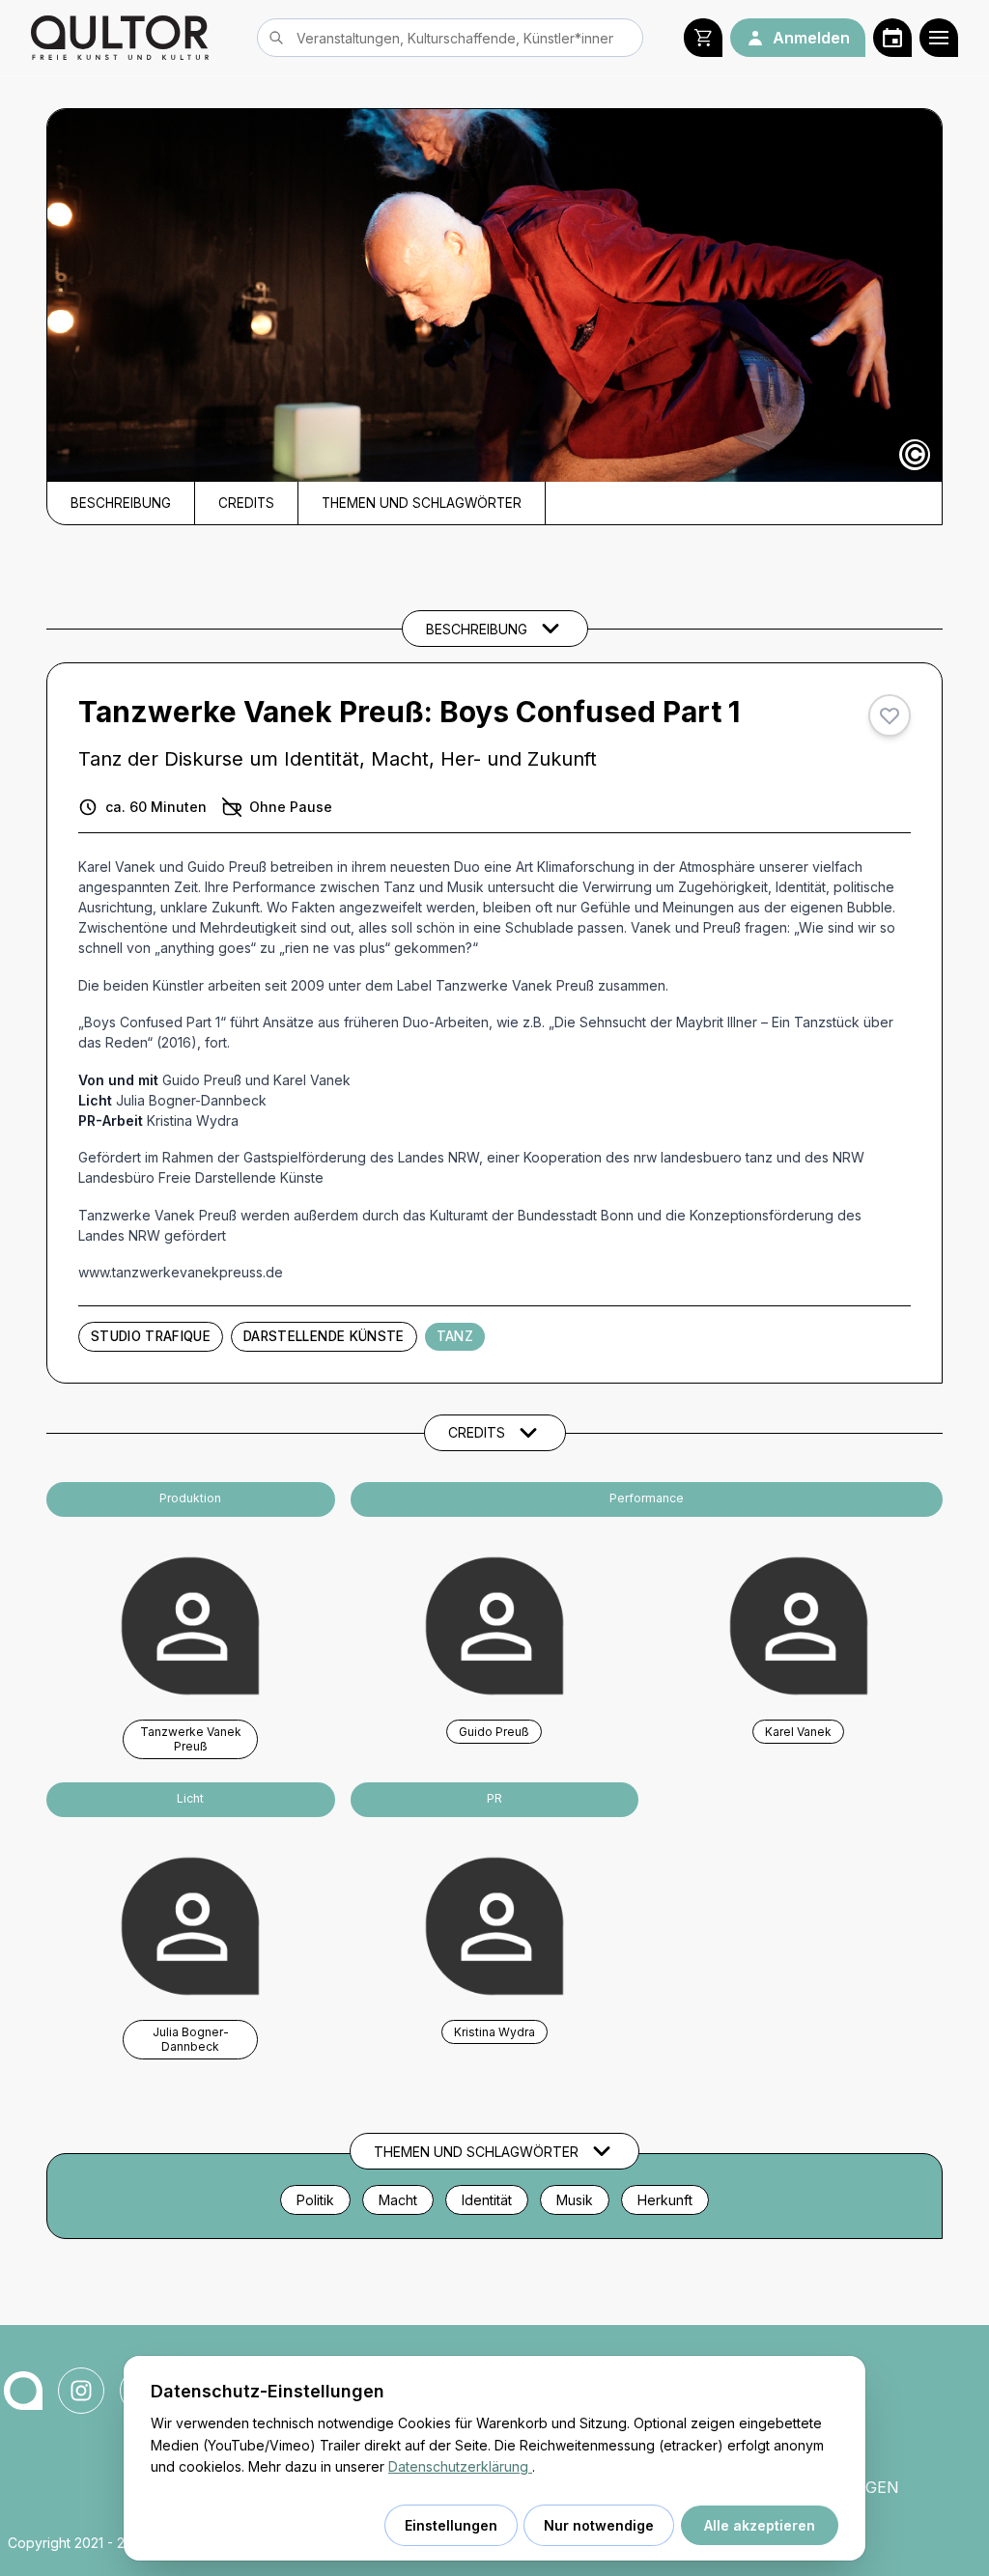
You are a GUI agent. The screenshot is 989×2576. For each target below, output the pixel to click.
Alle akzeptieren (760, 2525)
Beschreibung (121, 503)
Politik (315, 2200)
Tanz (455, 1336)
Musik (575, 2200)
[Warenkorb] (703, 38)
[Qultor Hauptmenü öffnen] (939, 38)
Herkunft (665, 2200)
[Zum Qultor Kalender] (892, 38)
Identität (487, 2200)
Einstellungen (451, 2525)
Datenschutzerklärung (460, 2466)
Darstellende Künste (324, 1336)
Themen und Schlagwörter (422, 503)
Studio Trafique (151, 1336)
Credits (246, 503)
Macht (398, 2200)
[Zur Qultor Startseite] (120, 38)
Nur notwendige (599, 2525)
